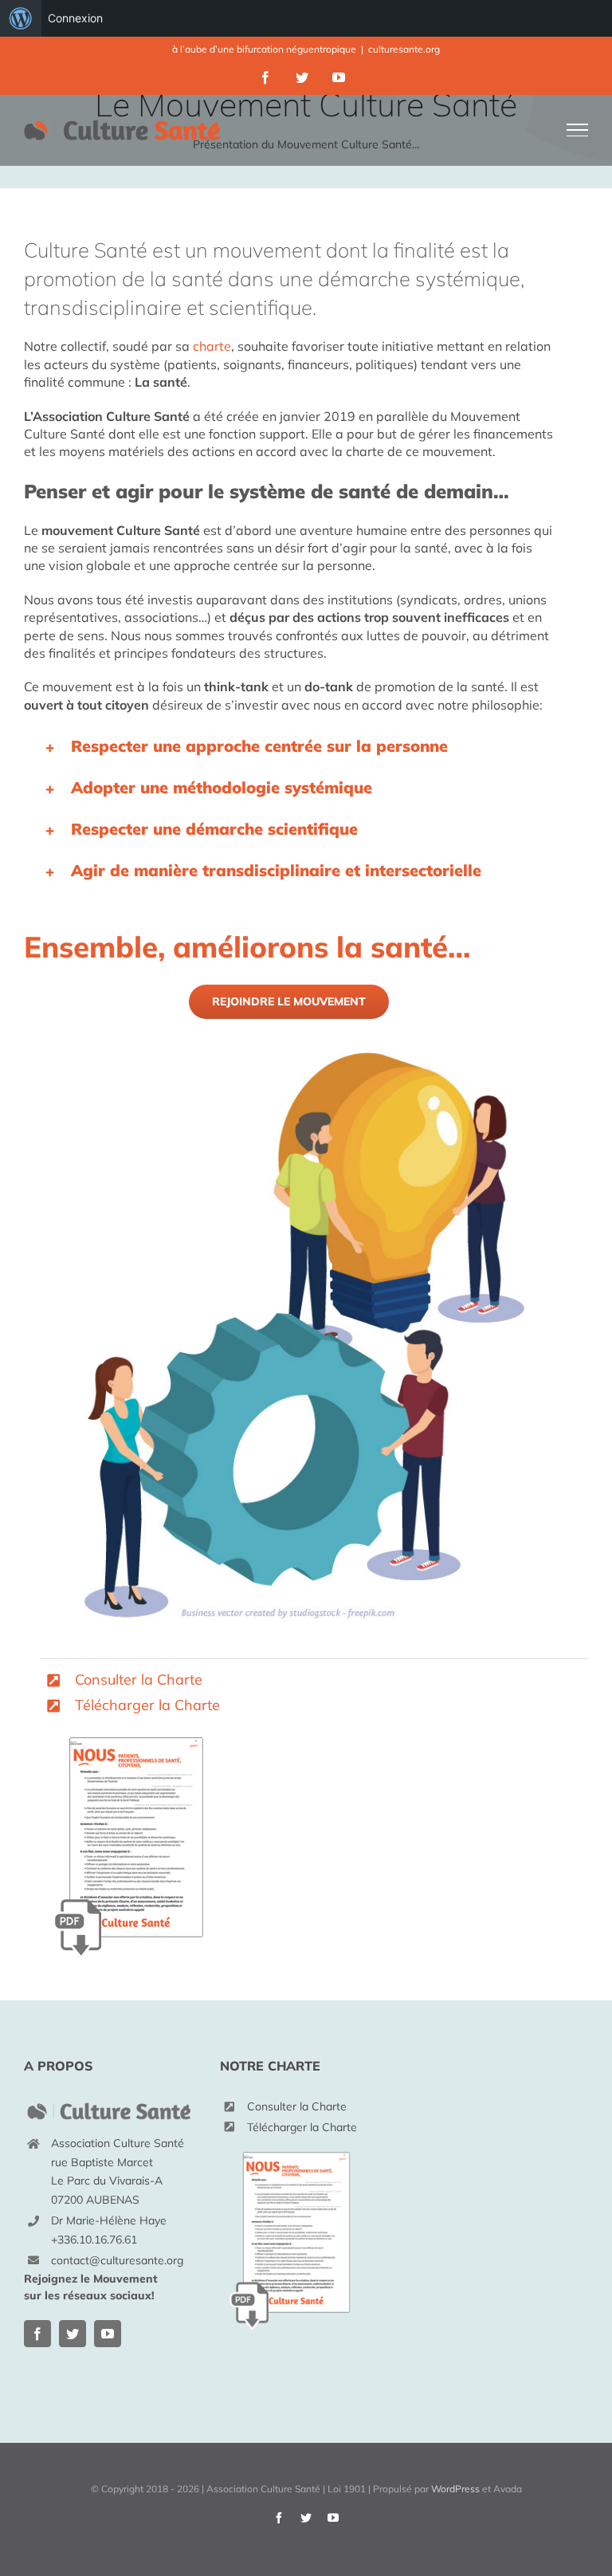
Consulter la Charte (139, 1679)
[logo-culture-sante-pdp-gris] (110, 2104)
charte (212, 346)
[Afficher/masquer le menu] (578, 130)
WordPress (455, 2489)
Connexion (75, 18)
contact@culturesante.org (117, 2260)
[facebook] (37, 2334)
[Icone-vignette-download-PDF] (130, 1725)
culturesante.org (404, 49)
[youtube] (108, 2334)
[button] (289, 746)
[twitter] (73, 2334)
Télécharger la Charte (147, 1705)
